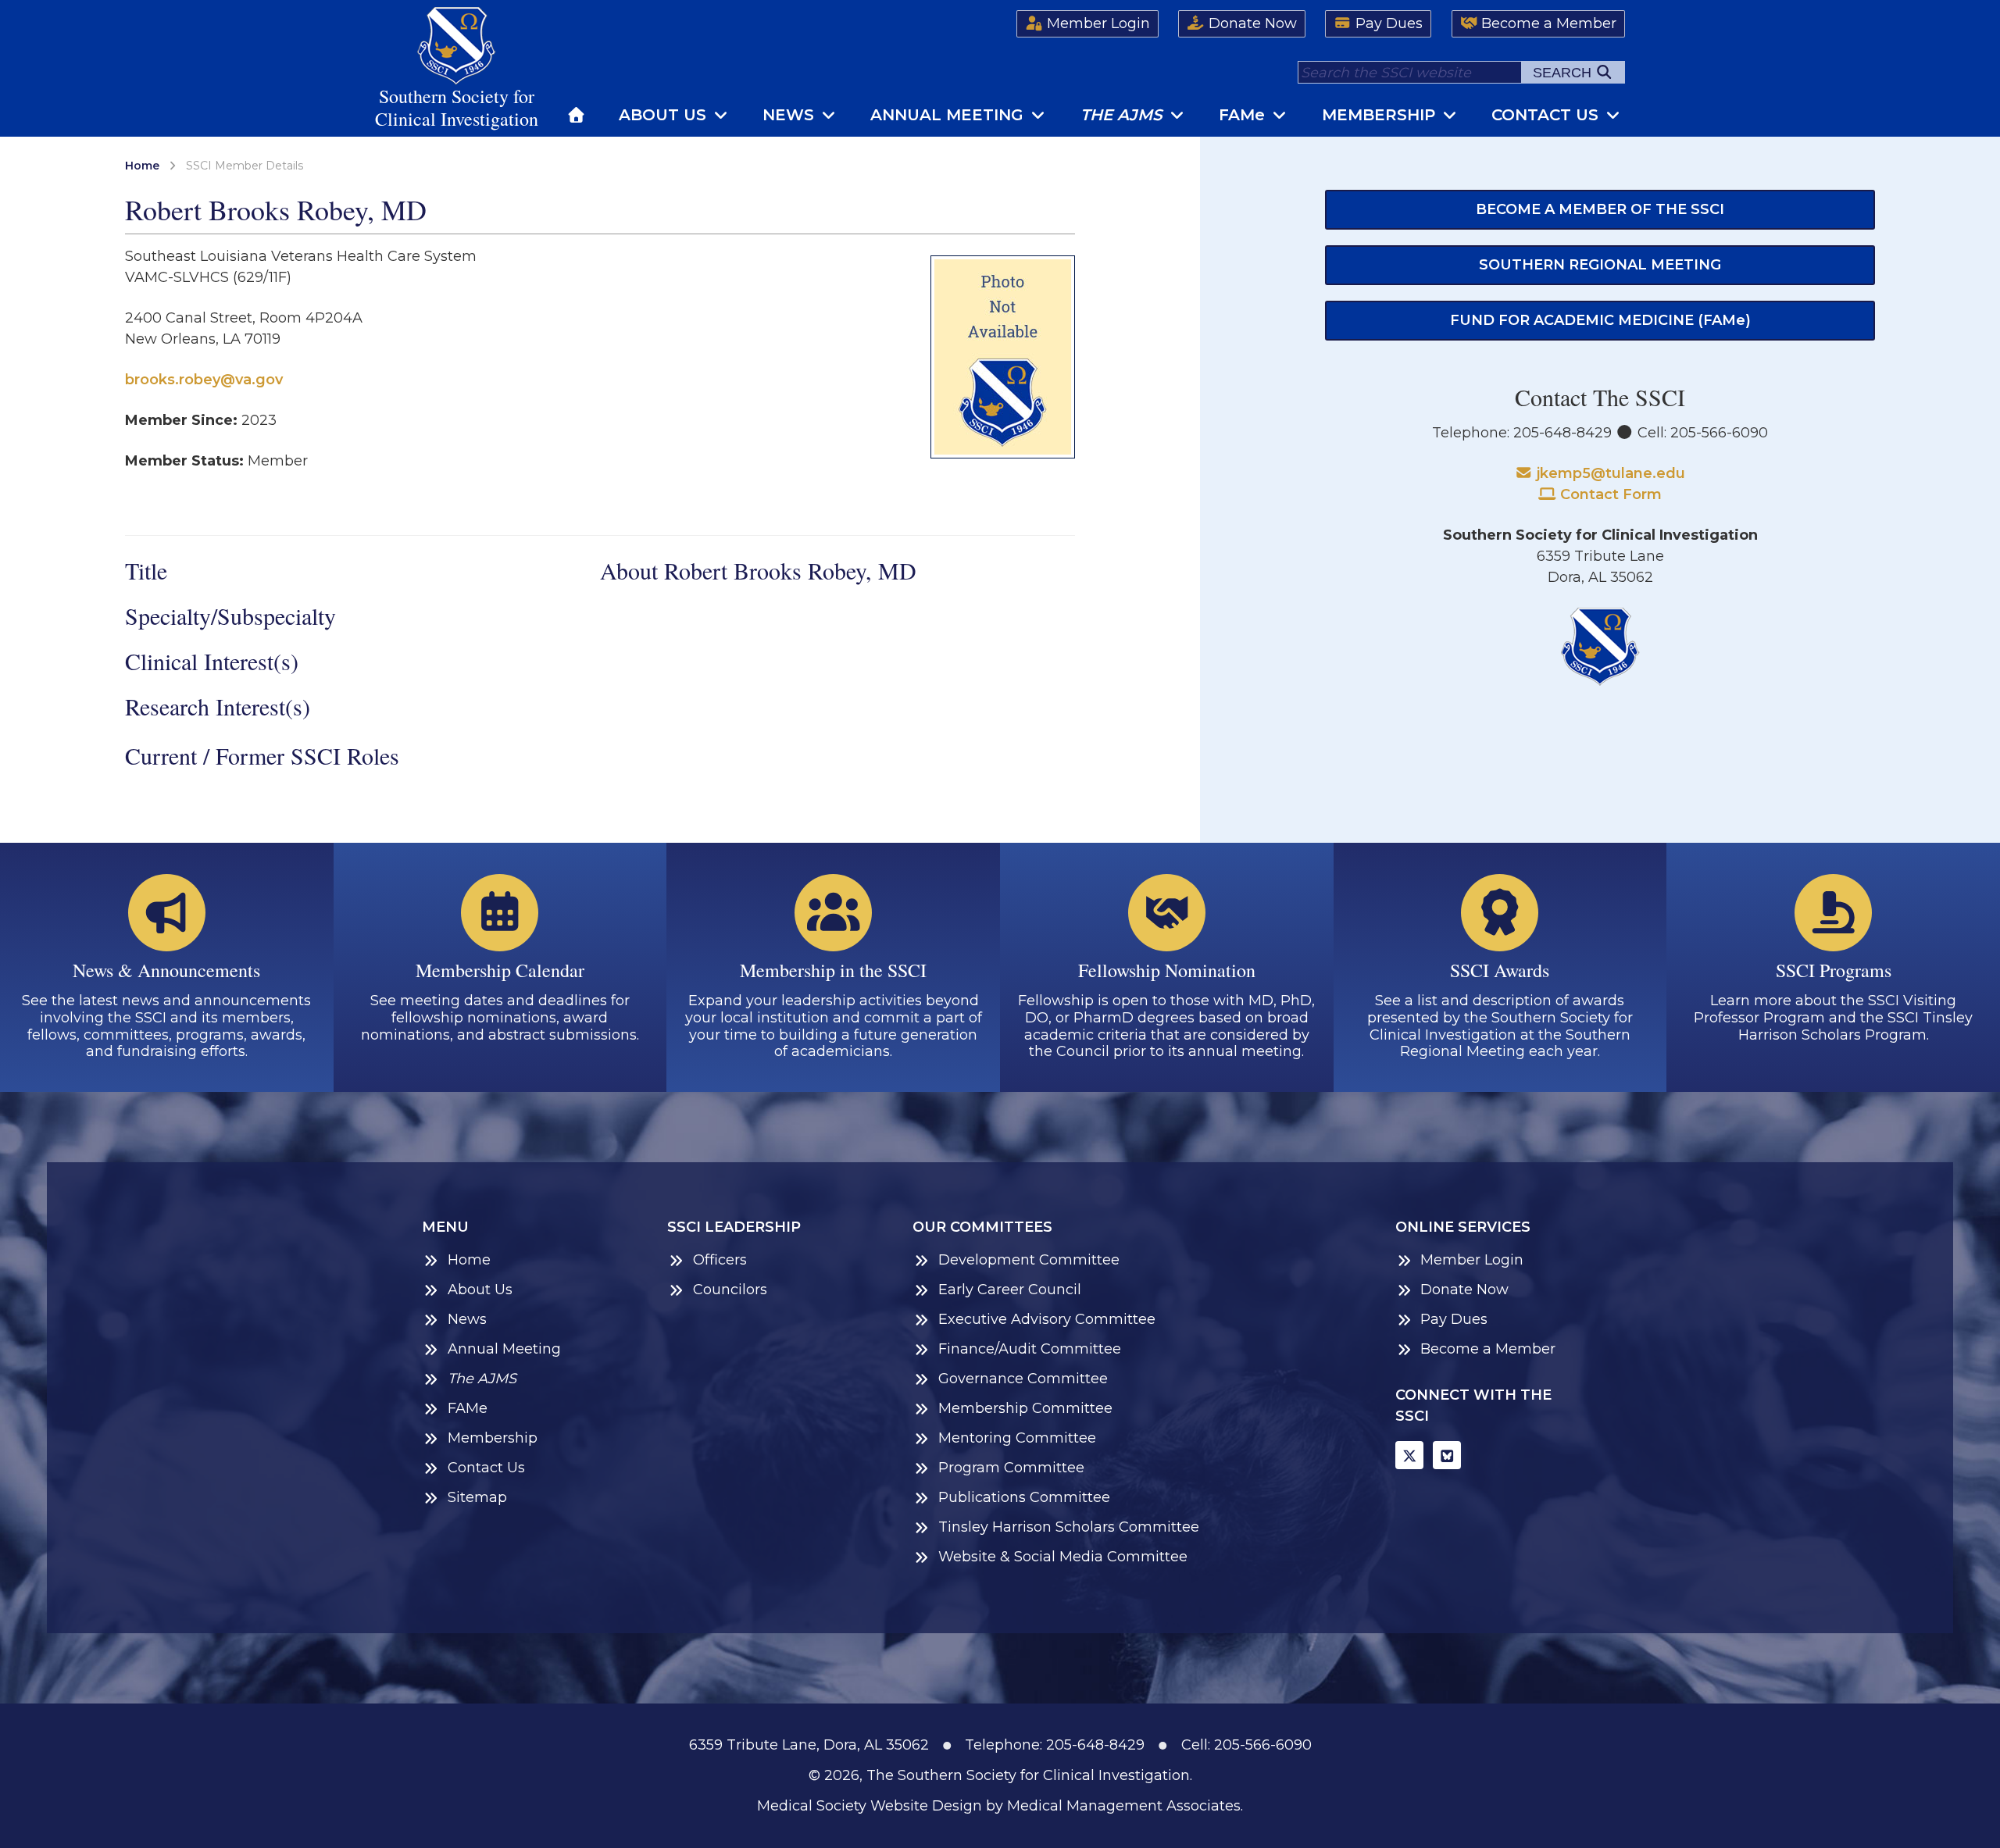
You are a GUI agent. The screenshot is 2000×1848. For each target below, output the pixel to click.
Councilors (730, 1290)
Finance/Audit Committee (1030, 1349)
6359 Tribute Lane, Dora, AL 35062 (809, 1745)
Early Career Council (1010, 1290)
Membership (1381, 115)
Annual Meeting (949, 115)
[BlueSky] (1447, 1455)
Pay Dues (1387, 23)
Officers (720, 1260)
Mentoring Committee (1017, 1438)
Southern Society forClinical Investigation (457, 107)
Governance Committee (1023, 1379)
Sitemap (477, 1498)
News (791, 115)
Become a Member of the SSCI (1600, 209)
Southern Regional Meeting (1600, 265)
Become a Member (1547, 23)
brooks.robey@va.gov (204, 380)
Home (142, 166)
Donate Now (1251, 23)
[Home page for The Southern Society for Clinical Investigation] (577, 115)
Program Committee (1011, 1468)
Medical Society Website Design (870, 1806)
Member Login (1096, 23)
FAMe (468, 1409)
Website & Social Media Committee (1063, 1557)
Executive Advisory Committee (1047, 1320)
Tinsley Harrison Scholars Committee (1069, 1527)
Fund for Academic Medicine (1600, 320)
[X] (1409, 1455)
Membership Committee (1025, 1409)
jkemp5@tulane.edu (1609, 473)
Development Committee (1029, 1260)
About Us (665, 115)
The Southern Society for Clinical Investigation (1028, 1775)
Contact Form (1609, 494)
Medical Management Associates (1124, 1806)
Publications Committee (1024, 1498)
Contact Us (1547, 115)
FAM (1242, 115)
